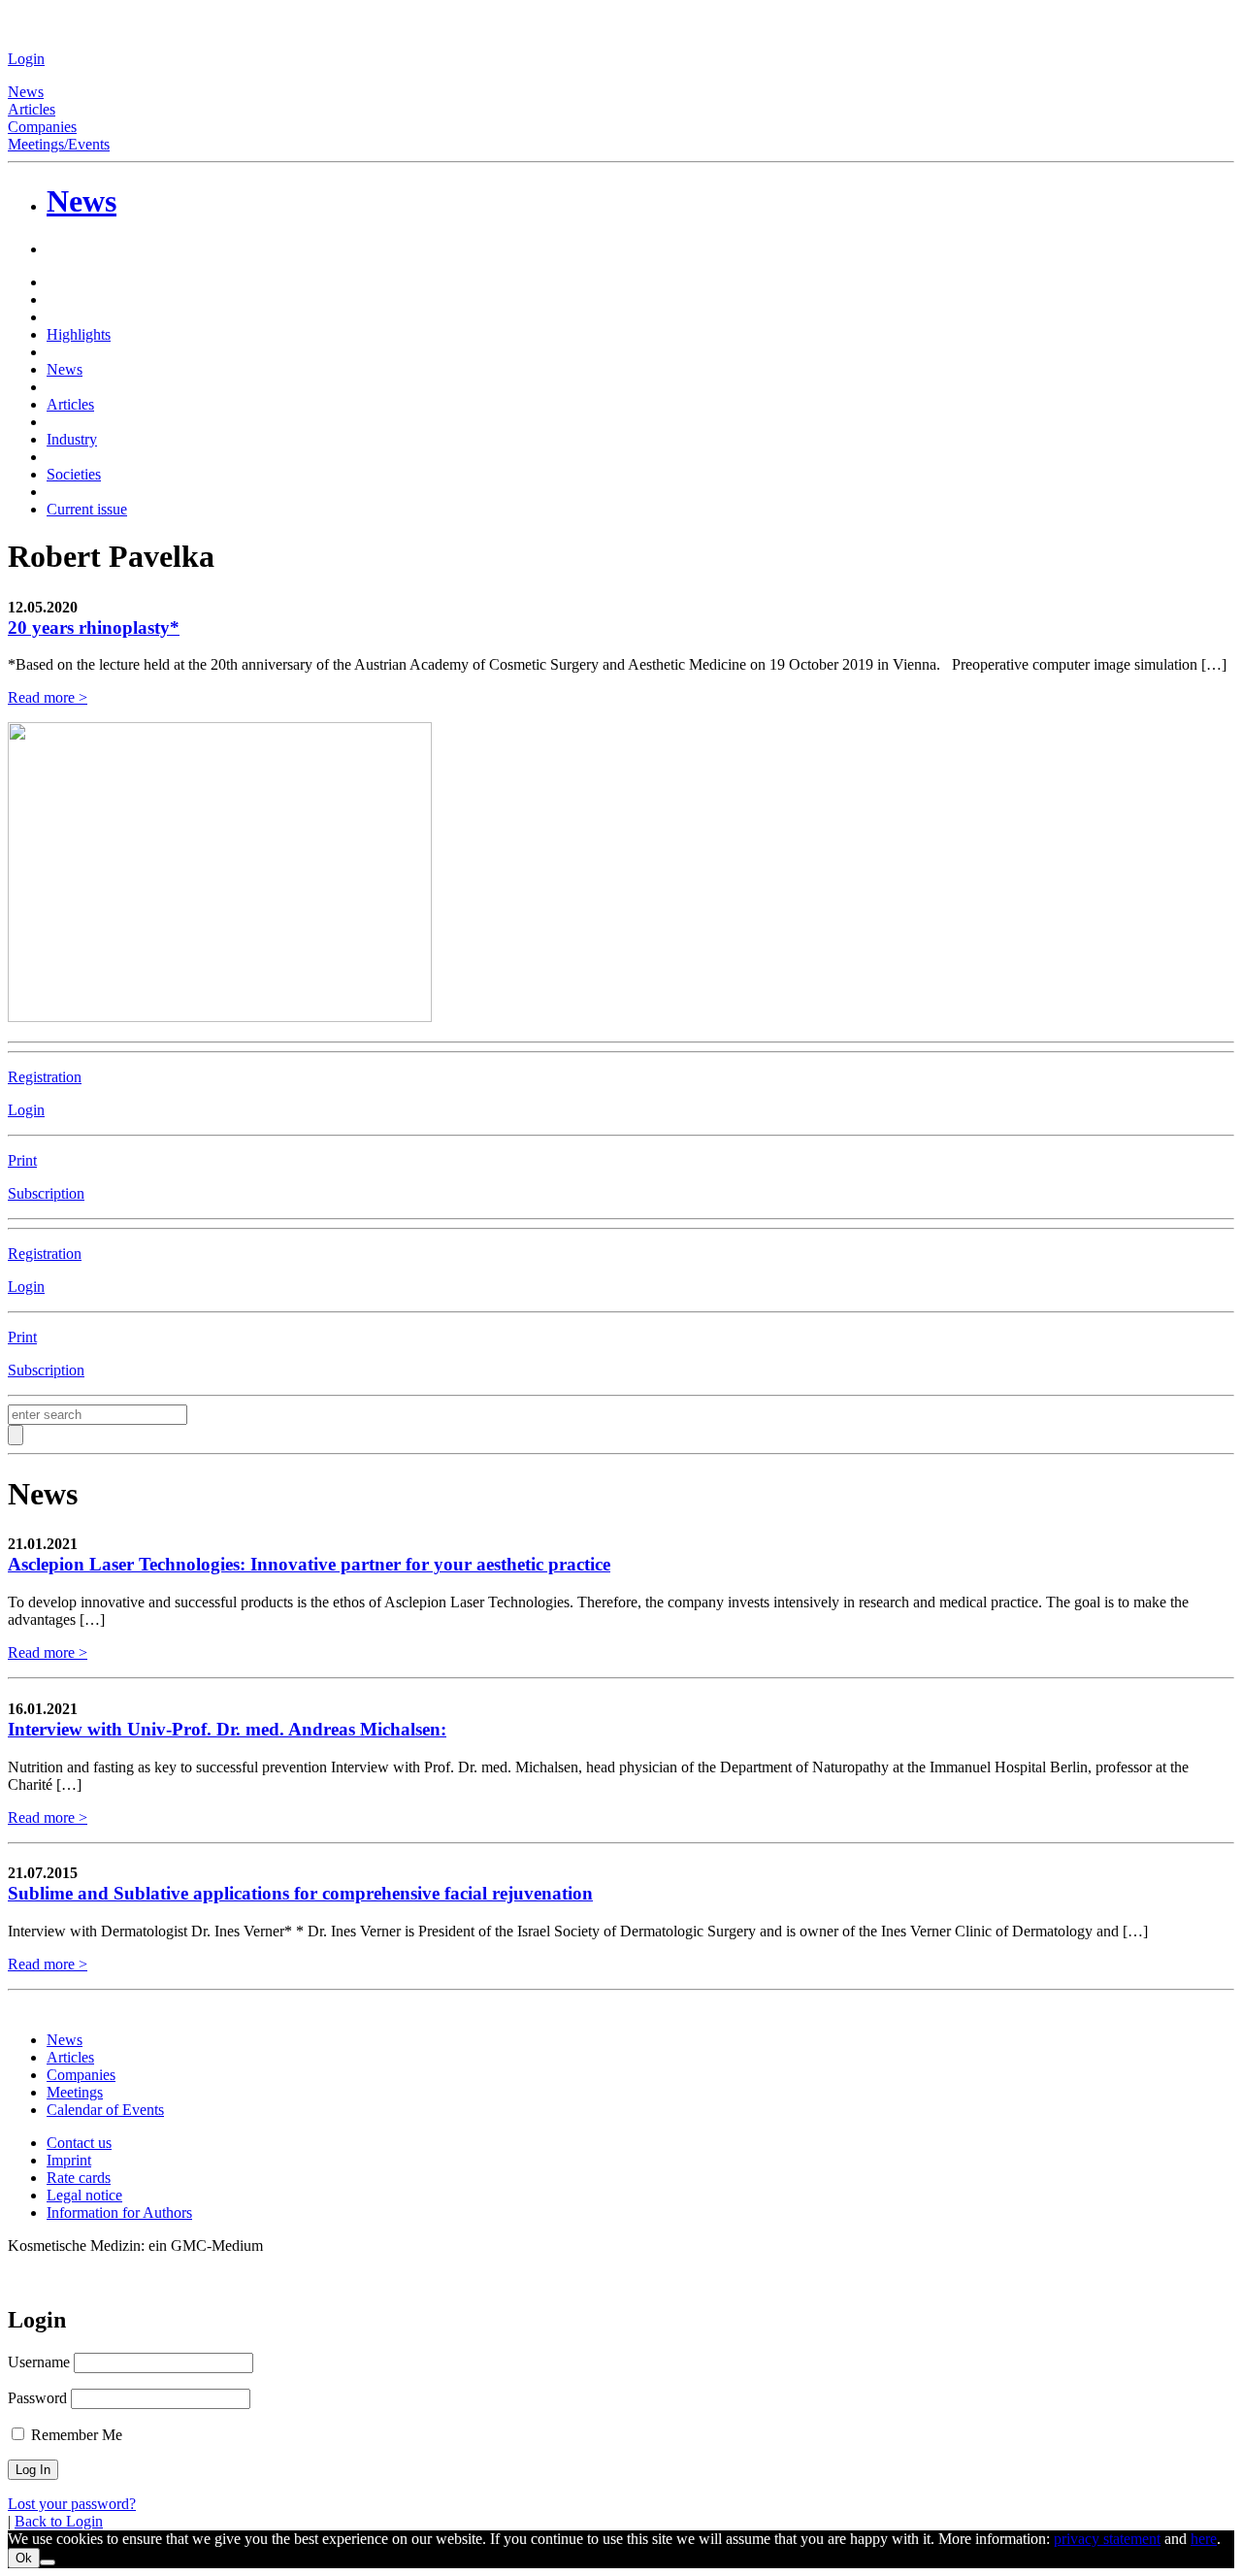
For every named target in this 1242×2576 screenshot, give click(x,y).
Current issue (87, 509)
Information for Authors (119, 2213)
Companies (42, 127)
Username (39, 2362)
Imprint (69, 2160)
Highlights (79, 334)
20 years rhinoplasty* (94, 627)
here (1204, 2539)
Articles (32, 109)
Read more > (48, 697)
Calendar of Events (105, 2110)
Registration (45, 1077)
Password (37, 2398)
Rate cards (79, 2178)
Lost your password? (72, 2504)
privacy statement (1107, 2539)
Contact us (79, 2143)
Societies (74, 474)
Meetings (75, 2092)
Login (26, 59)
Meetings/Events (59, 144)
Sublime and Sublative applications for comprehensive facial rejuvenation (300, 1893)
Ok (24, 2558)
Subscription (46, 1193)
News (26, 92)
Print (22, 1160)
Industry (72, 439)
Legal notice (84, 2195)
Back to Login (59, 2521)
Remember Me (75, 2435)
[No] (48, 2562)
